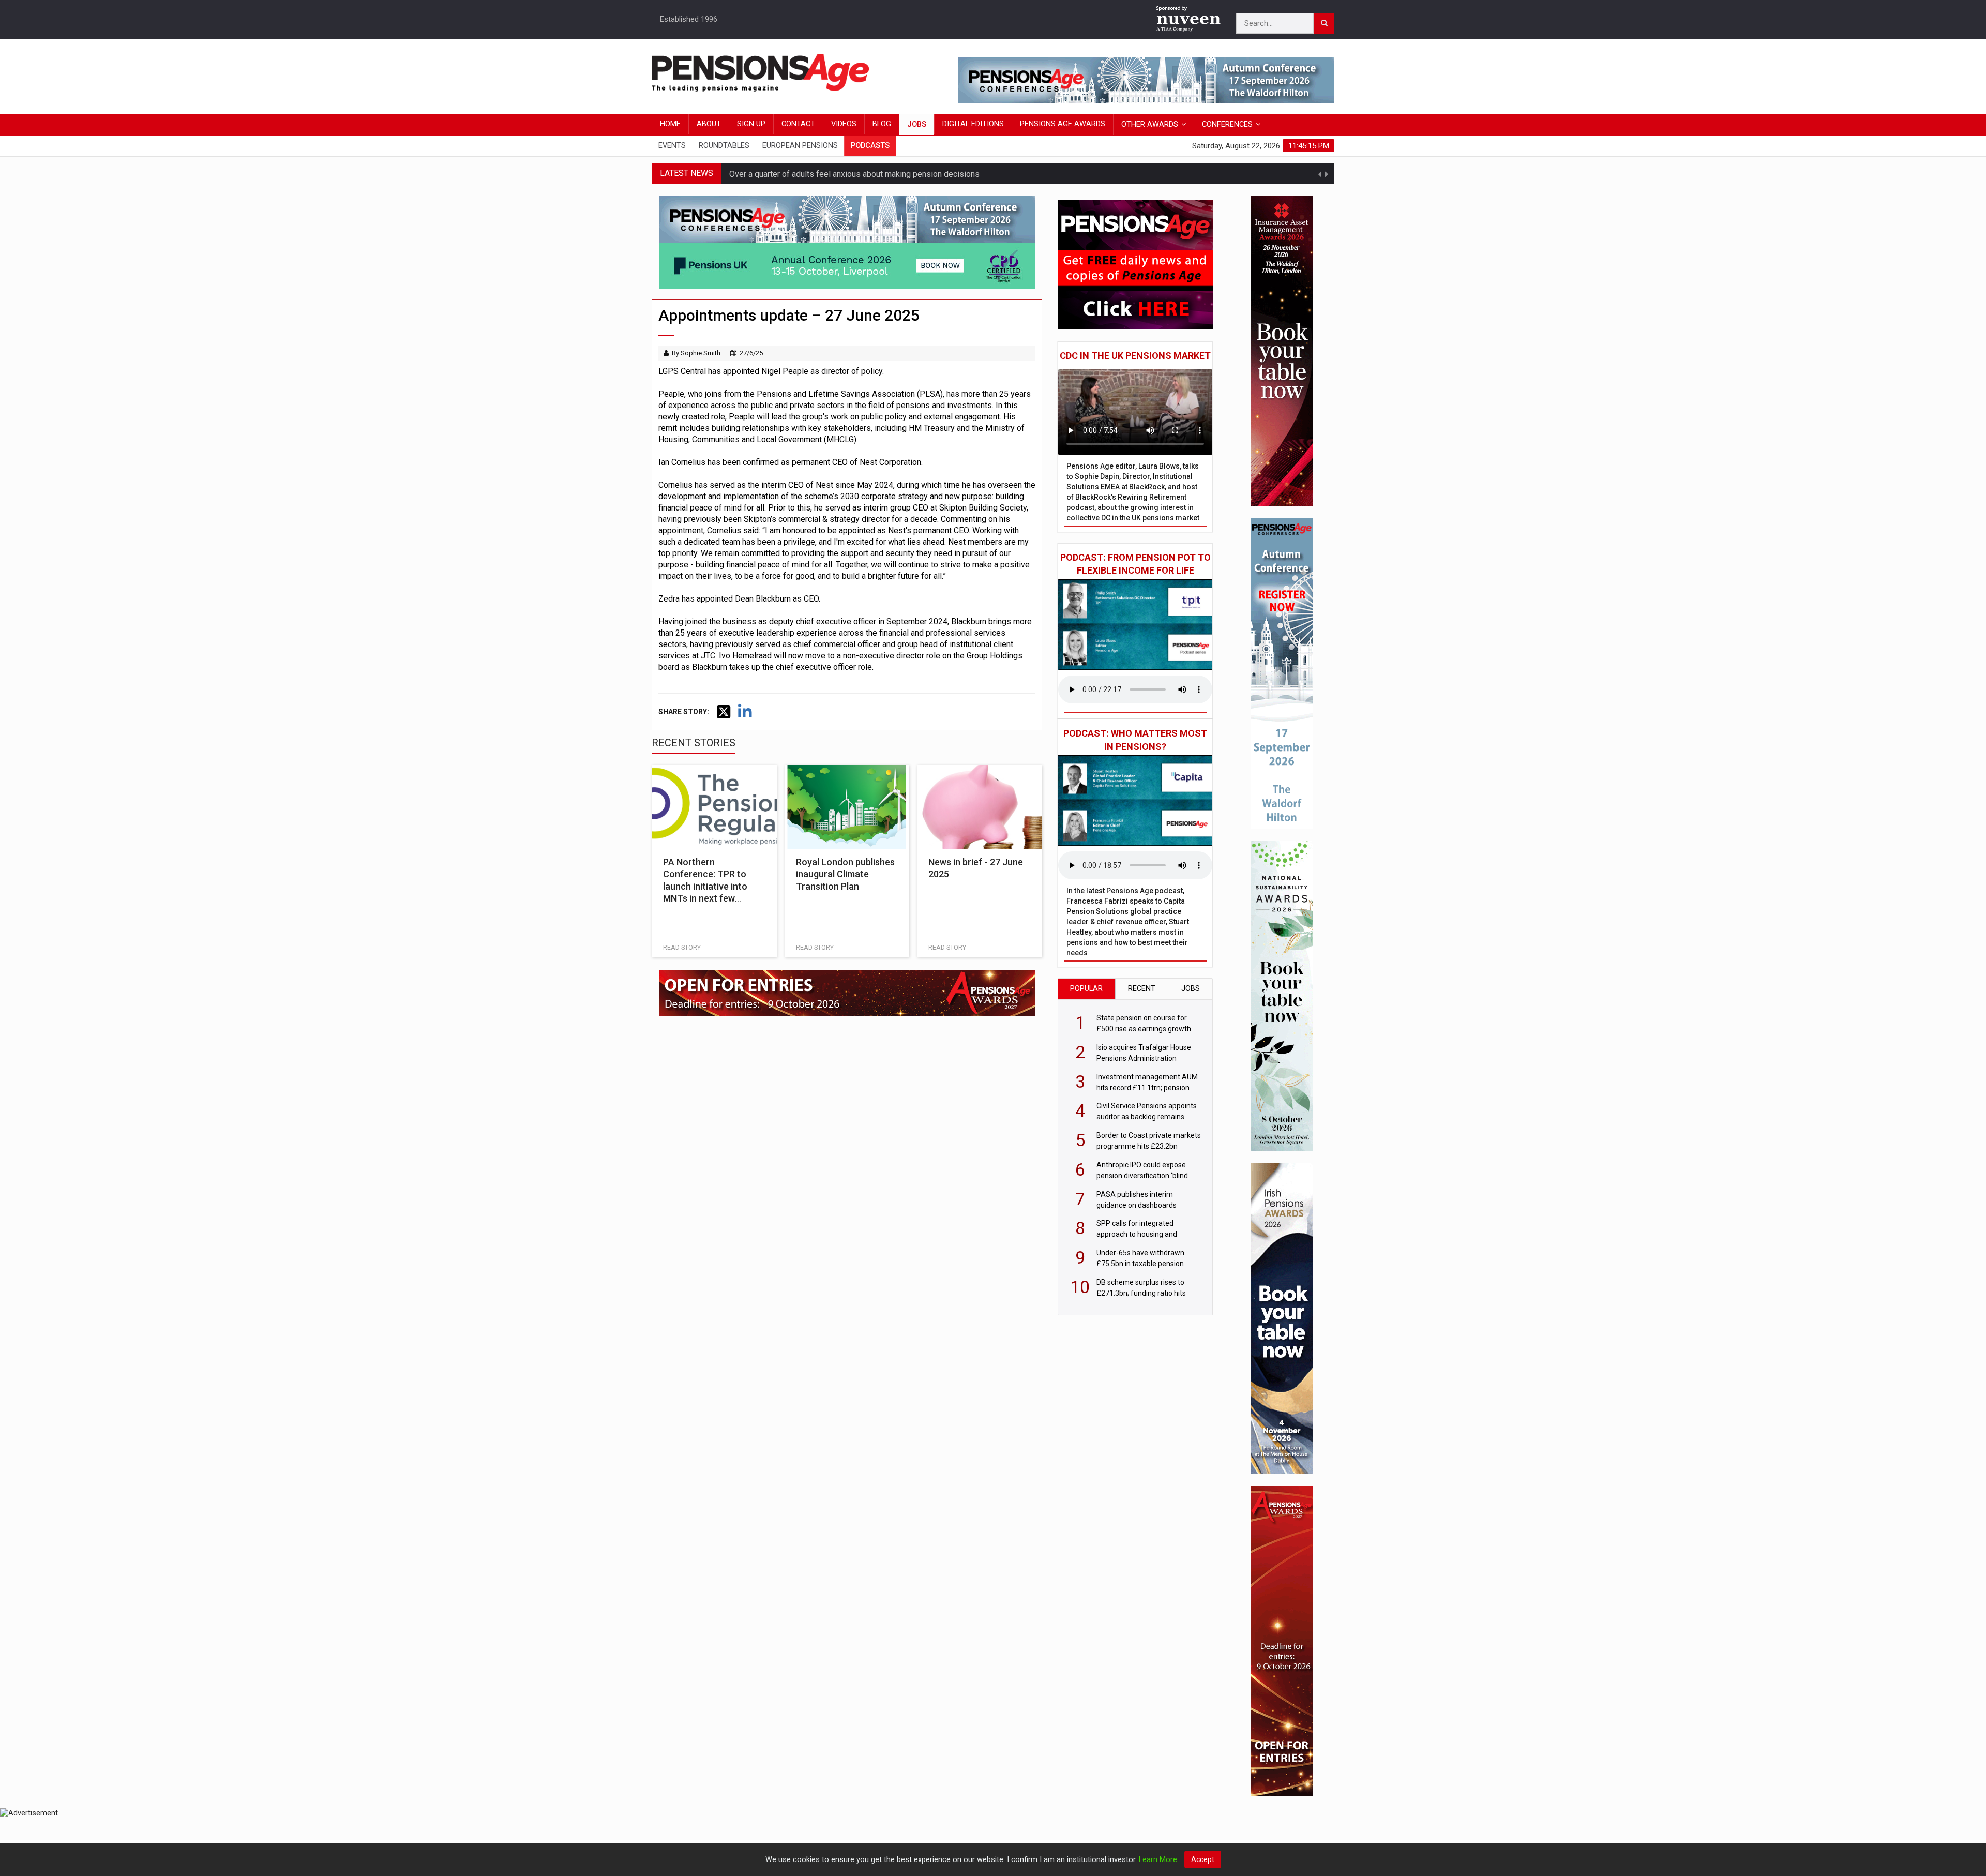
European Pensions (800, 146)
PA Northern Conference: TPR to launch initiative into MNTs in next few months (705, 886)
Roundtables (724, 146)
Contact (798, 124)
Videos (844, 124)
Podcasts (870, 146)
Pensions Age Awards (1063, 124)
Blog (882, 124)
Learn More (1158, 1860)
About (709, 124)
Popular (1086, 989)
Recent (1142, 989)
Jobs (917, 124)
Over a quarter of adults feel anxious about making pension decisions (854, 173)
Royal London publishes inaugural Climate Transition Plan (845, 874)
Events (672, 146)
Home (670, 124)
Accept (1203, 1859)
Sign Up (751, 124)
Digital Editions (973, 124)
